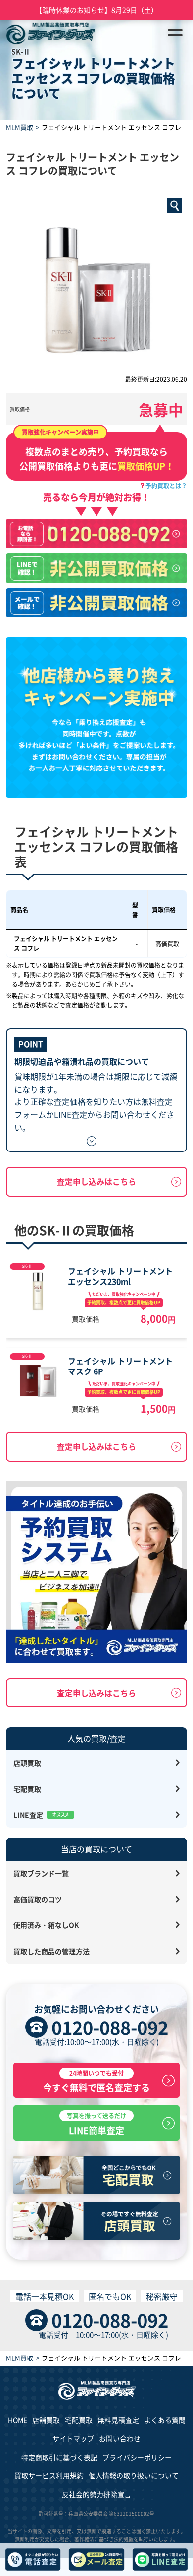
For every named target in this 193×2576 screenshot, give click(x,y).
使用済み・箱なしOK (46, 1925)
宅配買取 (27, 1789)
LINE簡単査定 (96, 2124)
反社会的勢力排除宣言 (96, 2494)
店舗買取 (46, 2420)
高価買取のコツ (38, 1899)
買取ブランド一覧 (41, 1873)
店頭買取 (27, 1763)
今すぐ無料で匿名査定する (96, 2081)
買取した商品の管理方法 (51, 1951)
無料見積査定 (118, 2420)
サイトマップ (73, 2438)
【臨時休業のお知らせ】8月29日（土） (96, 10)
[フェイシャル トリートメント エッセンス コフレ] (97, 284)
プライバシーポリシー (137, 2457)
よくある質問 (165, 2420)
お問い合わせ (120, 2438)
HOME (18, 2420)
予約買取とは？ (166, 485)
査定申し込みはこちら (96, 1181)
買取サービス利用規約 (49, 2475)
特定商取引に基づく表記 (59, 2457)
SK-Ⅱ (27, 1266)
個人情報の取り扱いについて (134, 2475)
